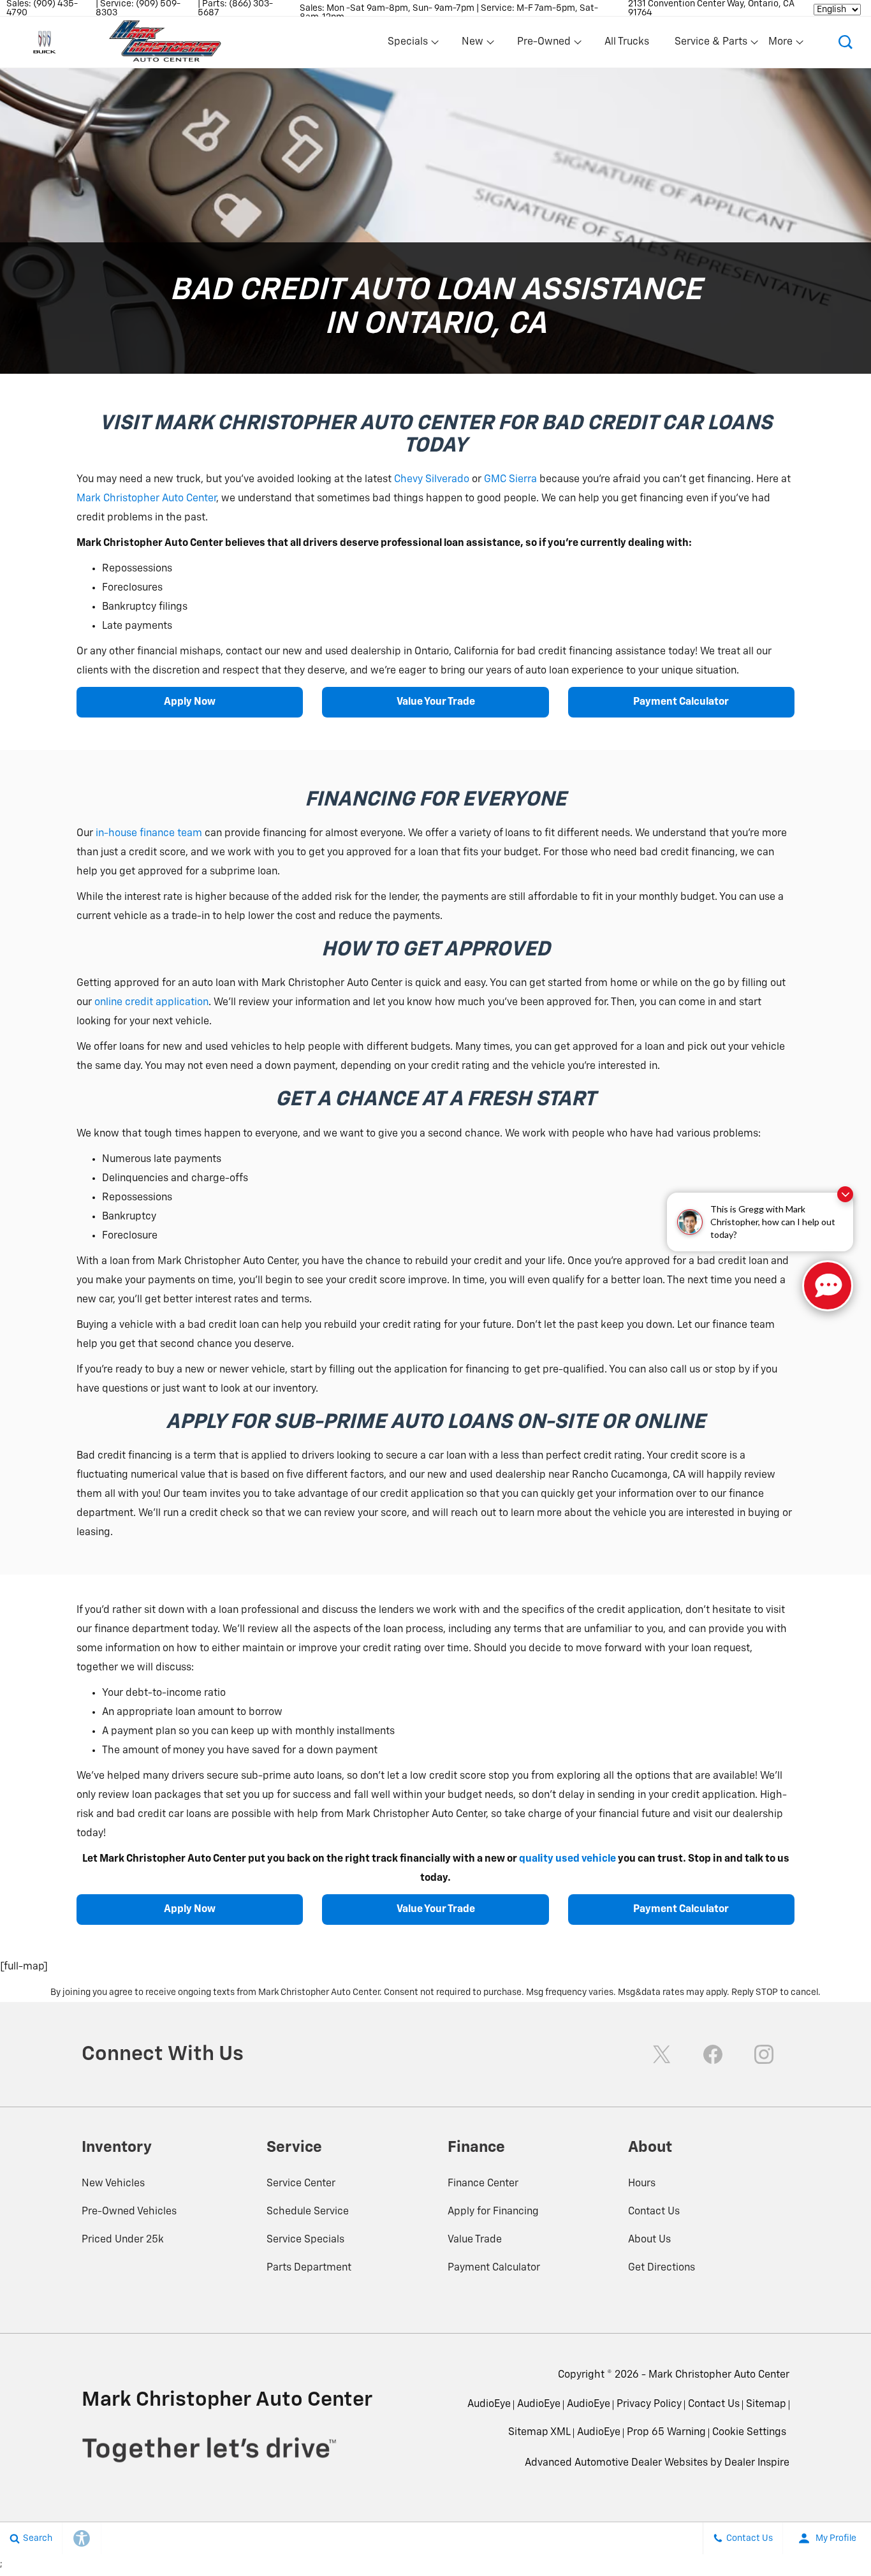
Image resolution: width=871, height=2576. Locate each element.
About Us (649, 2240)
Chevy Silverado (432, 480)
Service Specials (305, 2240)
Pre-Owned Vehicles (129, 2212)
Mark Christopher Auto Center (146, 499)
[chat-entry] (828, 1286)
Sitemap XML (539, 2432)
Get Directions (662, 2268)
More (781, 45)
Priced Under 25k (123, 2240)
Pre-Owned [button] (544, 45)
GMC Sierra (510, 480)
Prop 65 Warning (666, 2432)
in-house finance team (149, 834)
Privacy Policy (649, 2404)
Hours (642, 2184)
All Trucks (627, 42)
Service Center (301, 2184)
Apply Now (190, 702)
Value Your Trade (436, 702)
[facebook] (713, 2054)
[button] (845, 42)
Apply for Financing (493, 2212)
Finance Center (483, 2184)
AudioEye (489, 2404)
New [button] (474, 45)
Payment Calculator (681, 702)
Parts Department (309, 2268)
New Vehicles (113, 2184)
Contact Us (654, 2212)
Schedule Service (308, 2212)
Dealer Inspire (757, 2463)
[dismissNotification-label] (845, 1194)
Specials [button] (407, 45)
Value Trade (475, 2240)
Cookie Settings (749, 2432)
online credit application (151, 1003)
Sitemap (766, 2404)
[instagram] (764, 2054)
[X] (662, 2054)
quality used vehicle (567, 1859)
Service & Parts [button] (711, 45)
